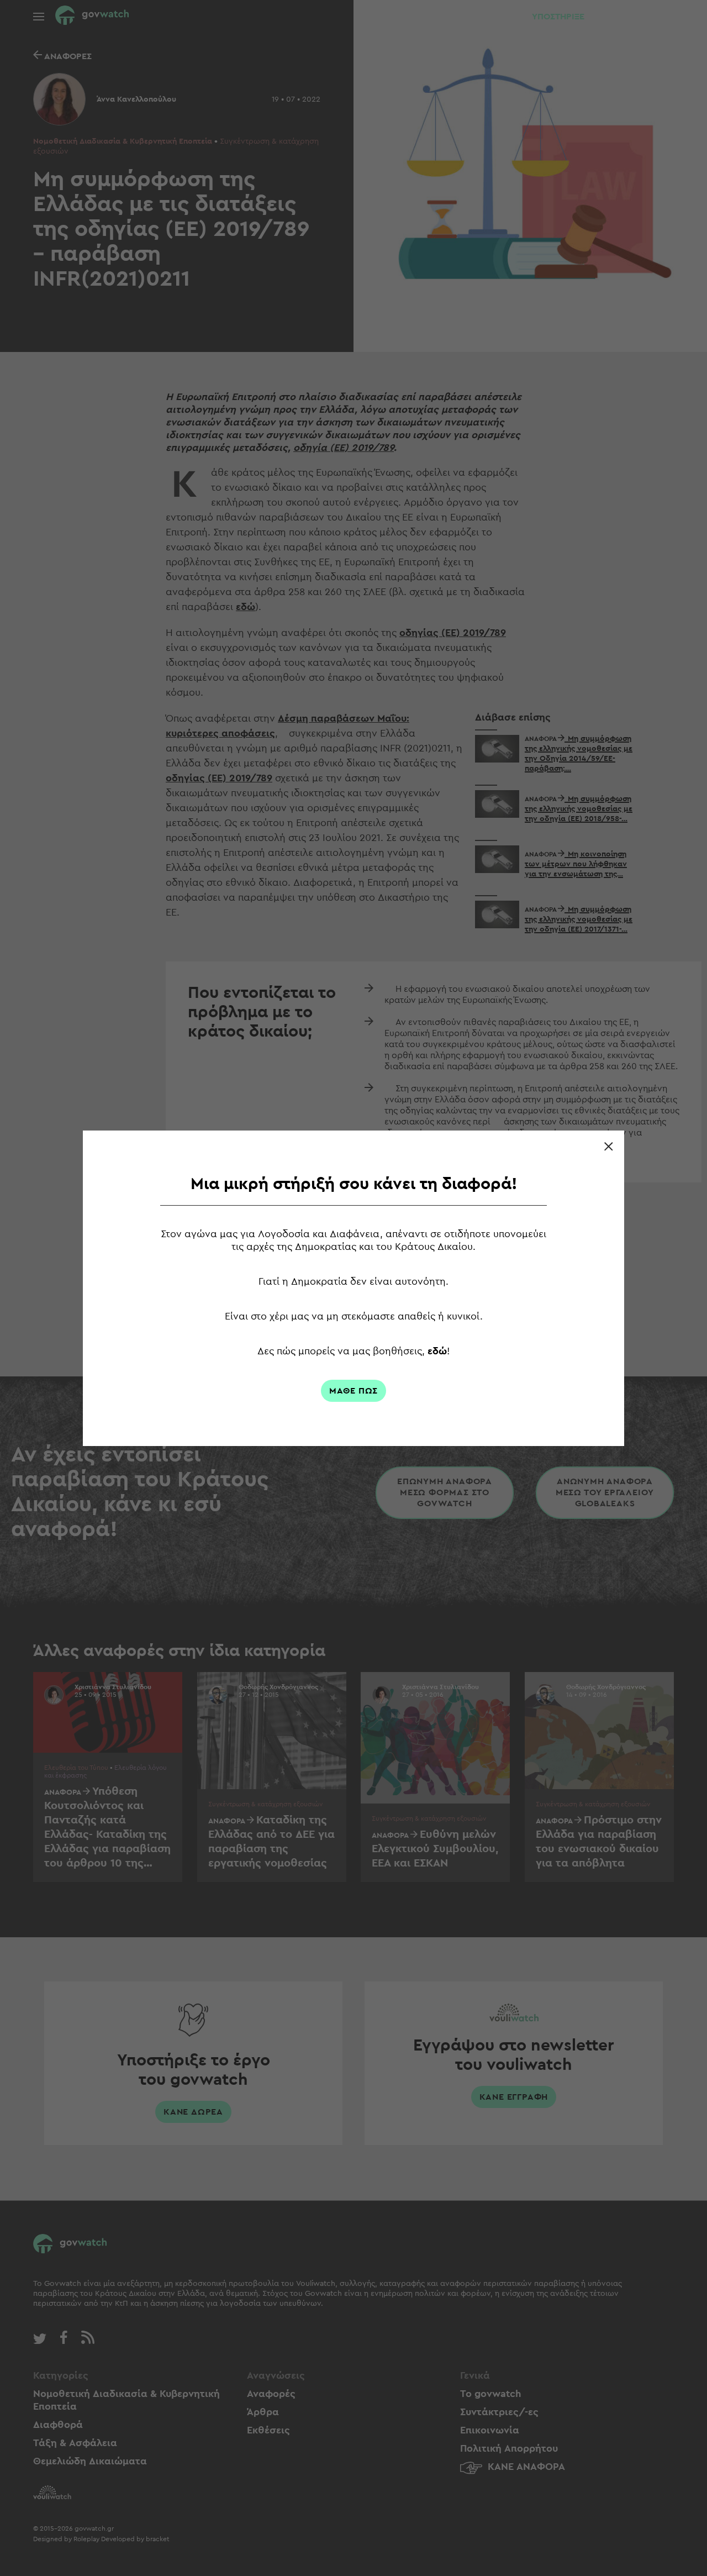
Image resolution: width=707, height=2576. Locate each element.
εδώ (437, 1351)
